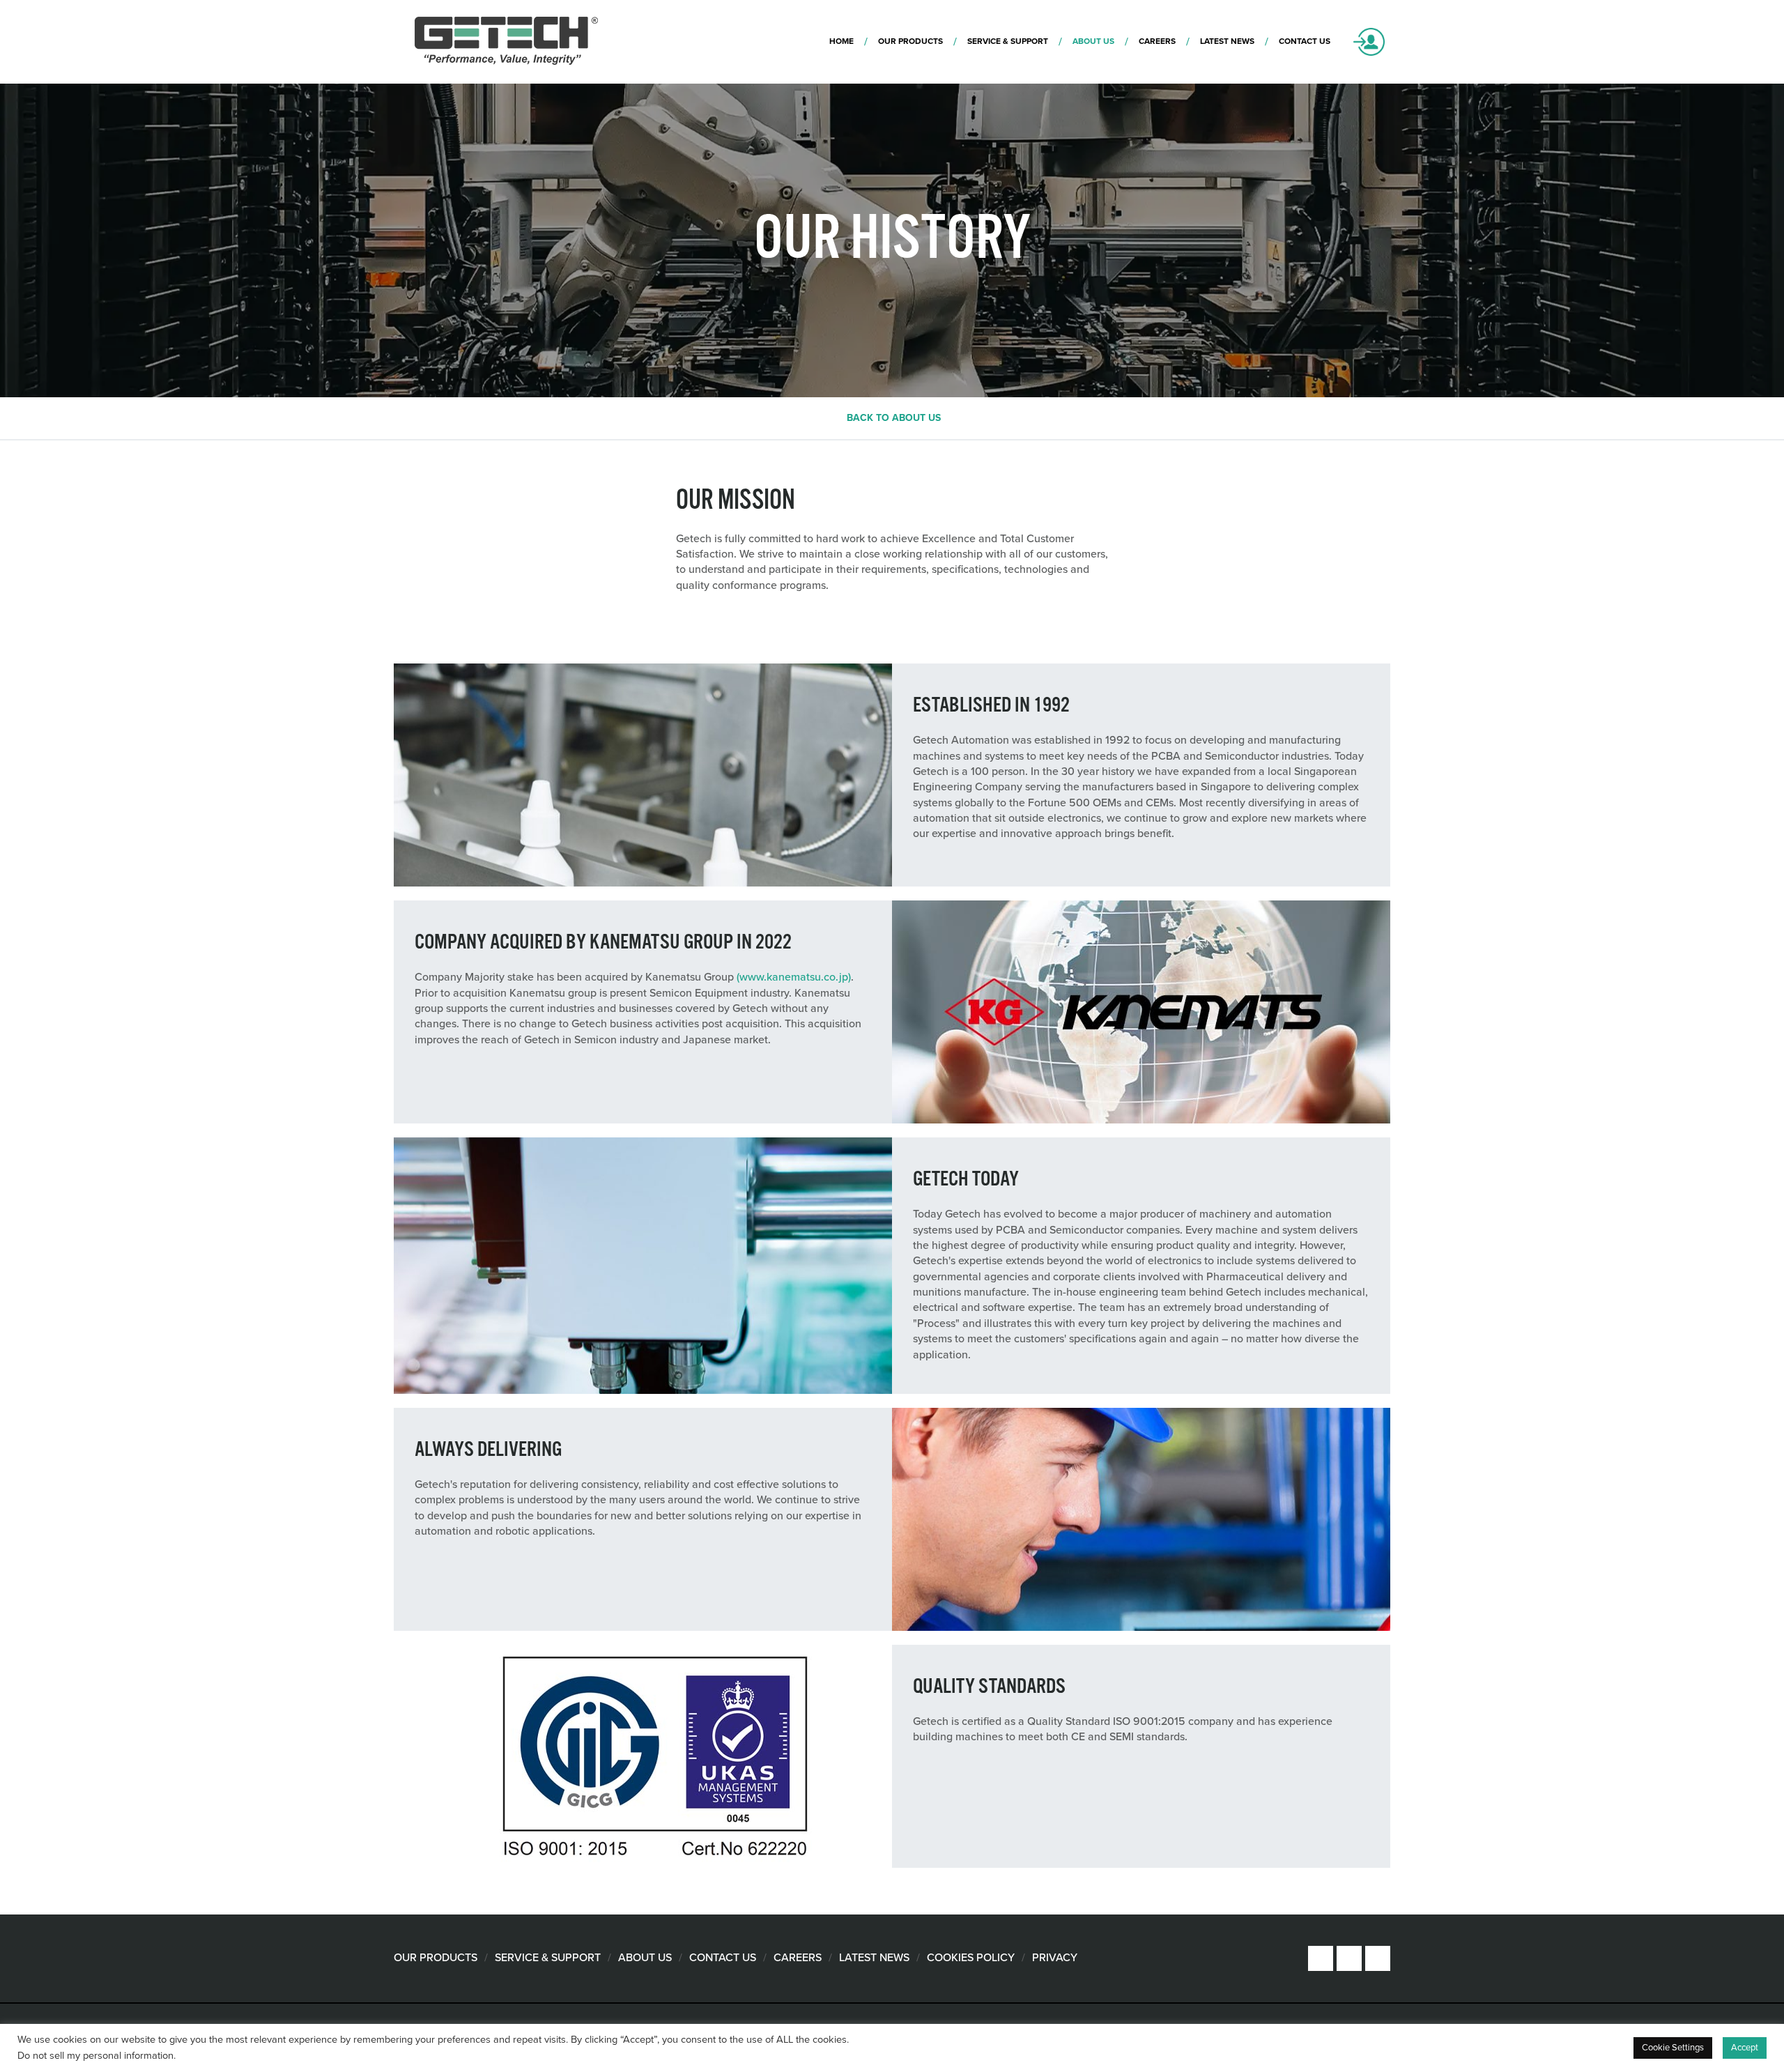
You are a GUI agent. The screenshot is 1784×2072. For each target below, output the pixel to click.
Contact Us (723, 1958)
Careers (798, 1958)
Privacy (1055, 1958)
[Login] (1369, 42)
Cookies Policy (971, 1958)
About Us (645, 1958)
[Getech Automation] (507, 42)
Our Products (436, 1958)
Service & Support (548, 1958)
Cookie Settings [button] (1673, 2048)
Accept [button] (1745, 2048)
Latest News (874, 1958)
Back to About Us (894, 418)
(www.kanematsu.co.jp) (794, 977)
